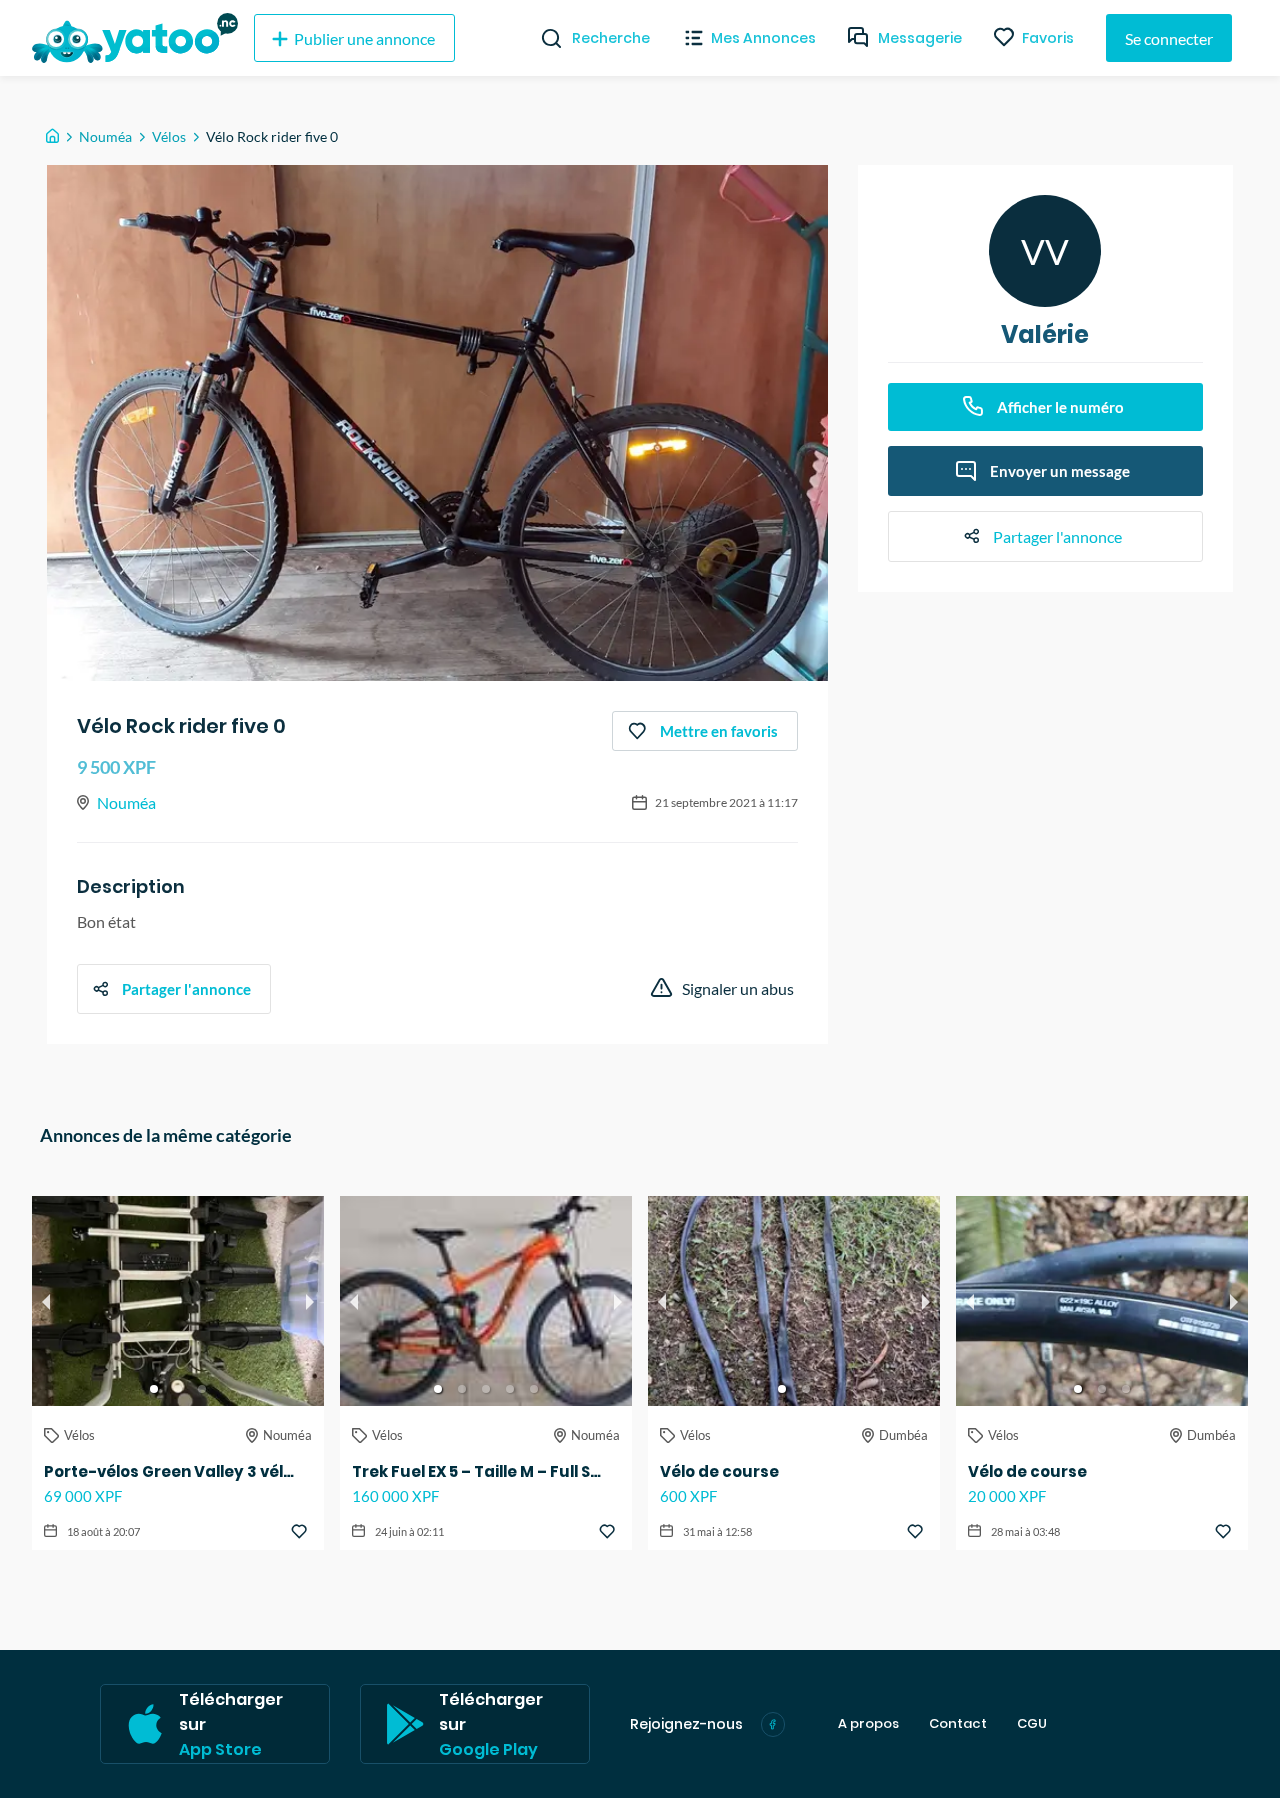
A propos (868, 1724)
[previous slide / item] (46, 1301)
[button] (154, 1389)
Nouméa (105, 136)
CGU (1032, 1724)
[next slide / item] (310, 1301)
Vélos (169, 136)
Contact (958, 1724)
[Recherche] (543, 38)
